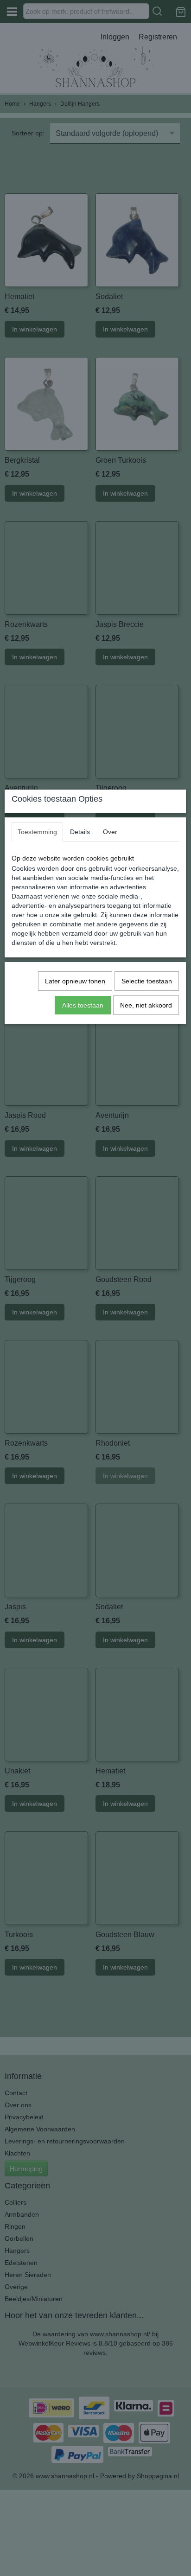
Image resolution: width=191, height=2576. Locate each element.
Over (110, 832)
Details (80, 832)
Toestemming (37, 832)
